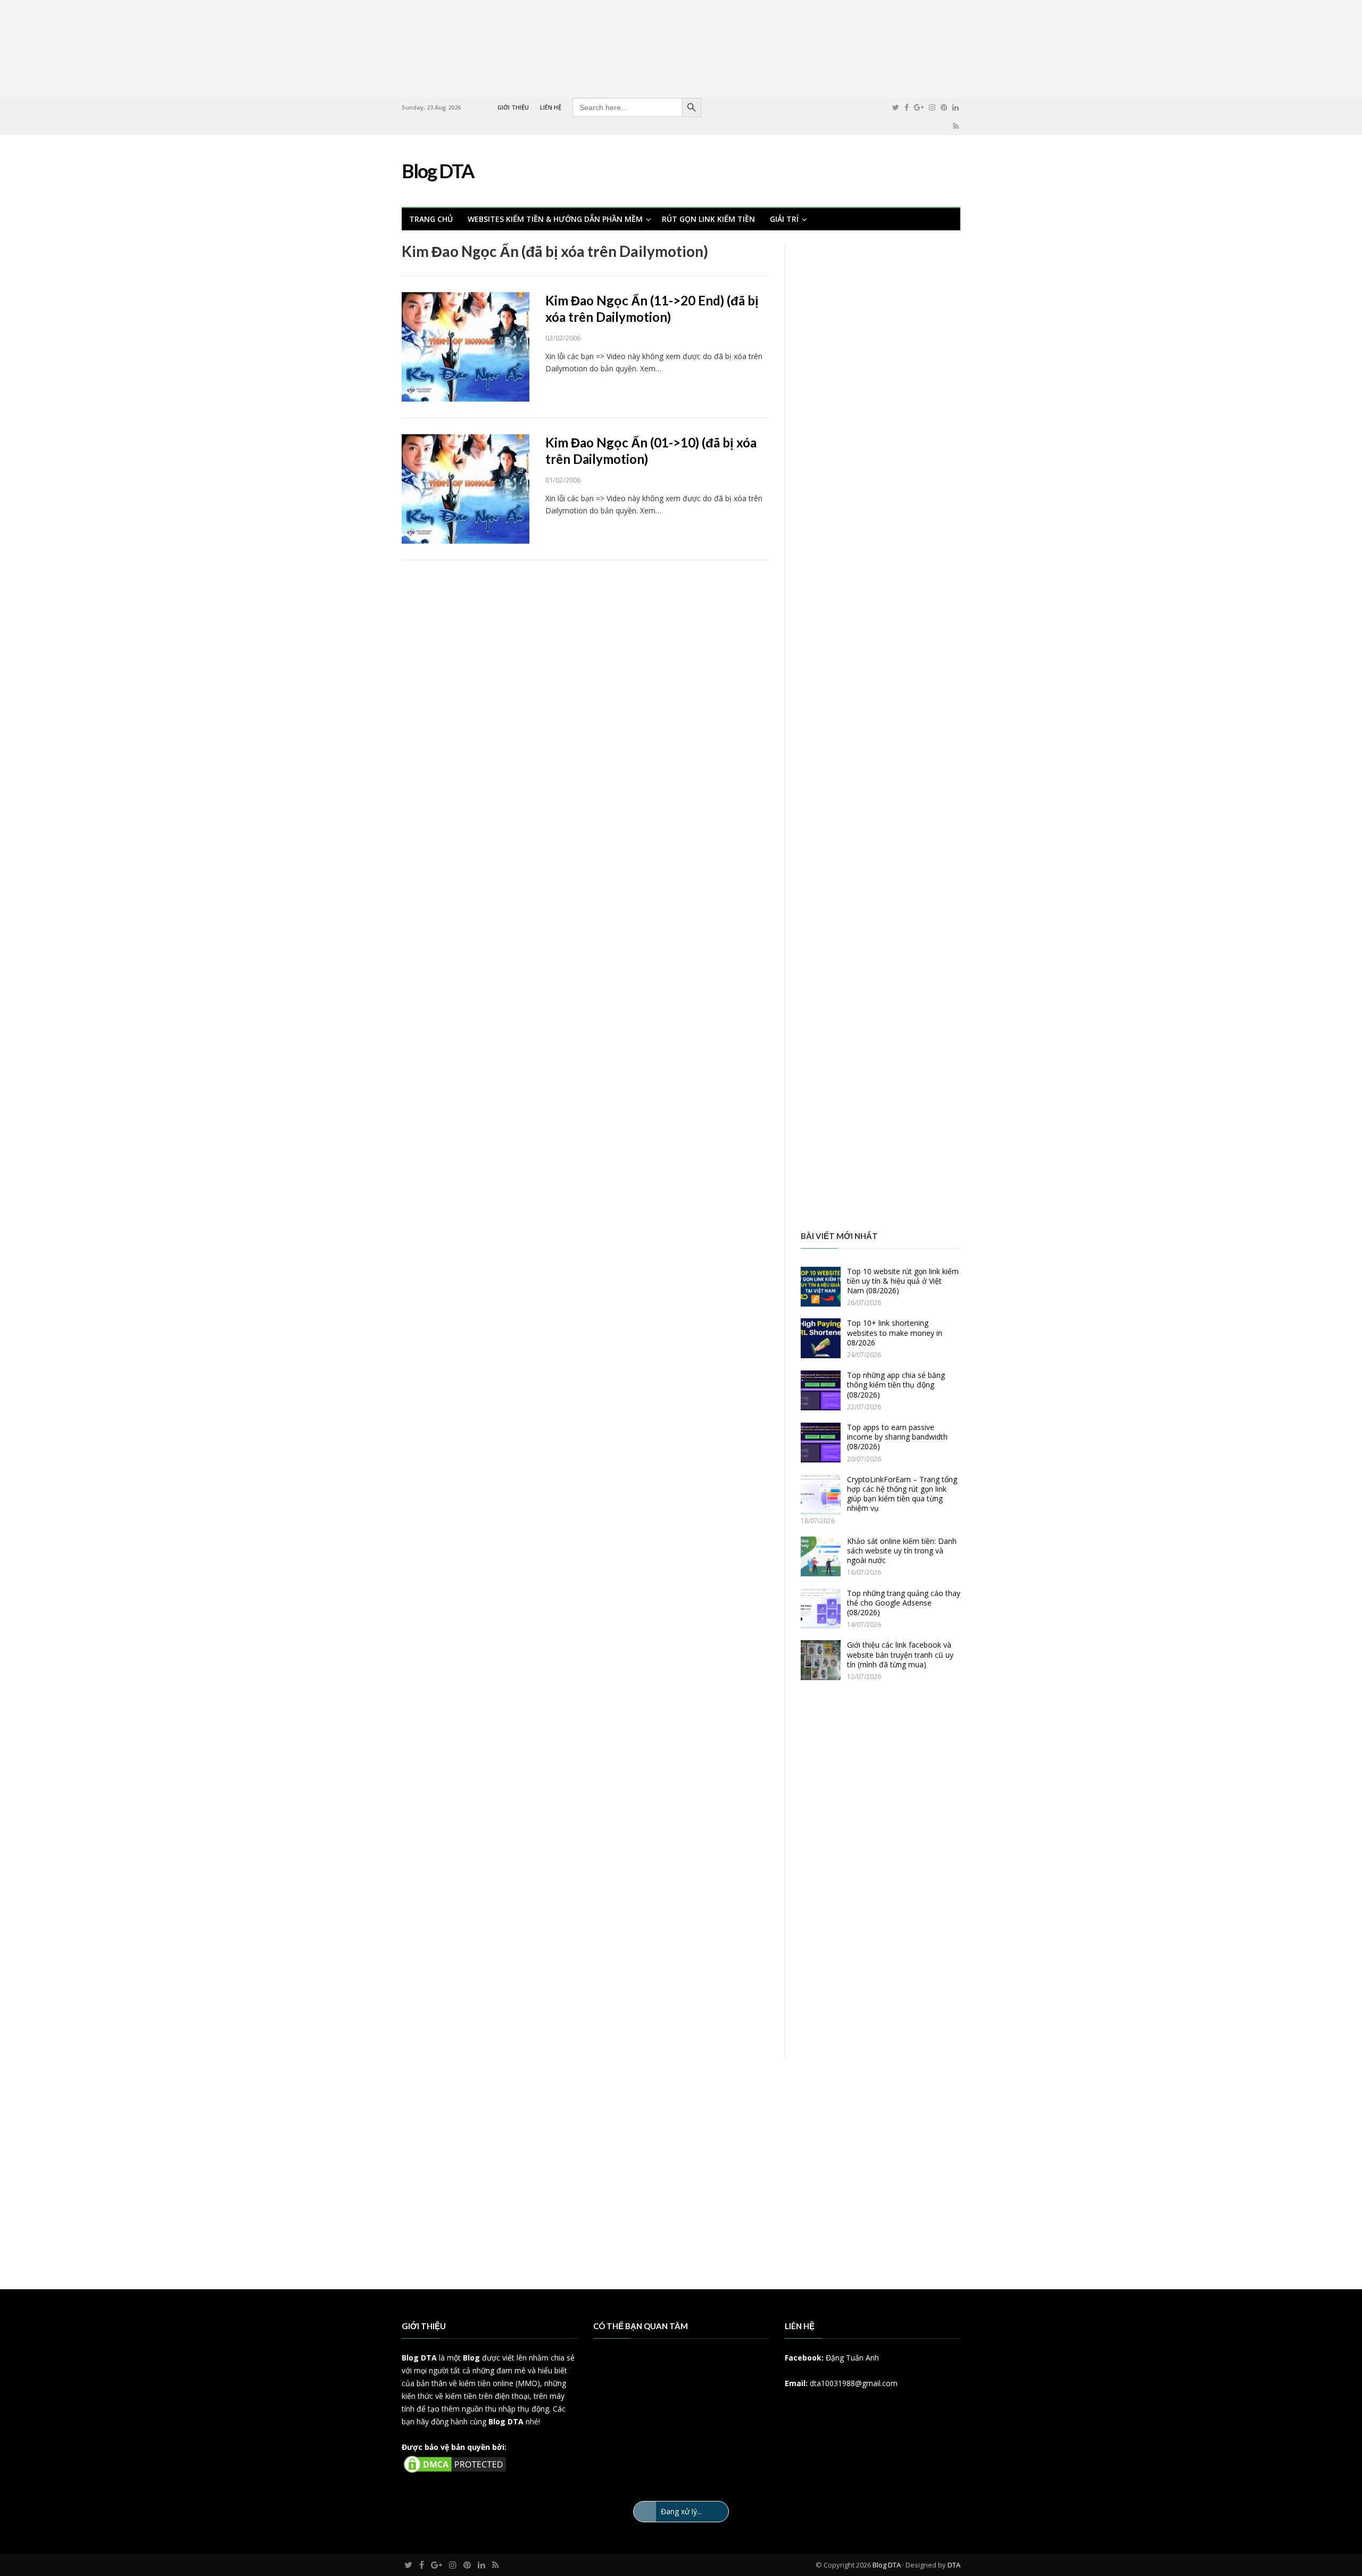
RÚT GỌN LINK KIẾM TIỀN (708, 219)
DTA (954, 2565)
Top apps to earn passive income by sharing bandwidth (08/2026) (897, 1437)
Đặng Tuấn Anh (852, 2358)
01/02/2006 (563, 480)
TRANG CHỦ (431, 219)
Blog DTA (419, 2358)
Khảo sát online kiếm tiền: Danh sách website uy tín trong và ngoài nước (902, 1551)
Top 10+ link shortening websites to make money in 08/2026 (895, 1332)
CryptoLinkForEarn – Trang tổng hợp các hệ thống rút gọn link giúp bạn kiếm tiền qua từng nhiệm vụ (902, 1494)
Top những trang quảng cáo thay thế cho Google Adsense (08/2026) (904, 1603)
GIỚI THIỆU (513, 107)
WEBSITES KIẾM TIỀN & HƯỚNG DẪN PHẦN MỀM (555, 219)
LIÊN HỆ (551, 107)
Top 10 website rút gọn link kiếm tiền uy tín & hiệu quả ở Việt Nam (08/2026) (903, 1281)
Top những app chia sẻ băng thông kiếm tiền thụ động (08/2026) (896, 1385)
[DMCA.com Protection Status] (455, 2472)
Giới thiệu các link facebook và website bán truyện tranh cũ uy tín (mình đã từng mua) (900, 1654)
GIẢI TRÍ (784, 219)
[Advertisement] (681, 47)
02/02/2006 (563, 338)
